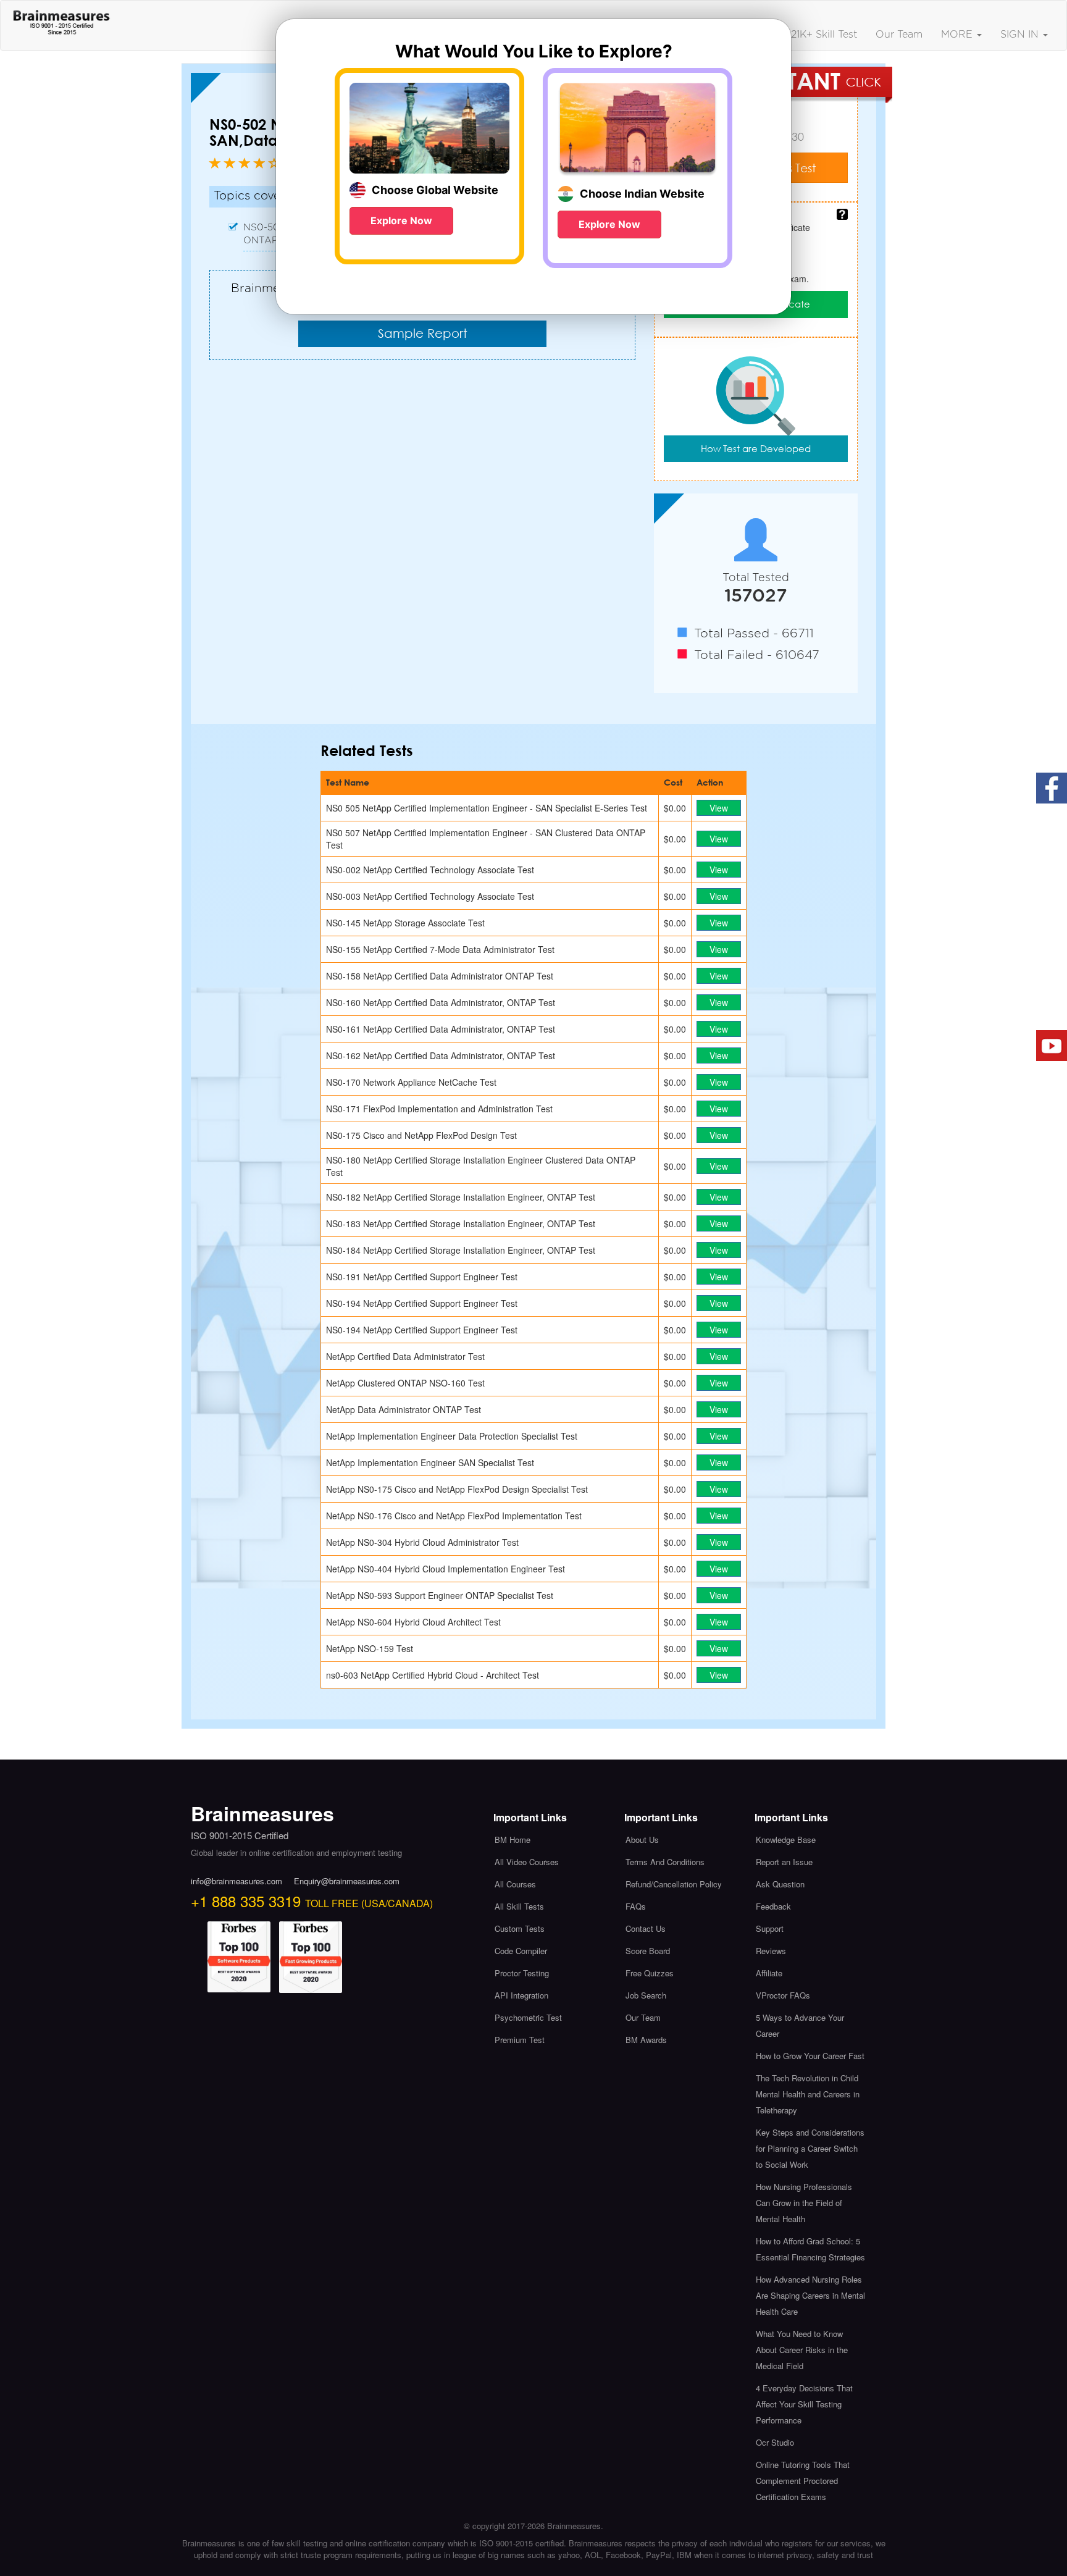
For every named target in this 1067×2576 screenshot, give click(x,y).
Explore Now (401, 220)
